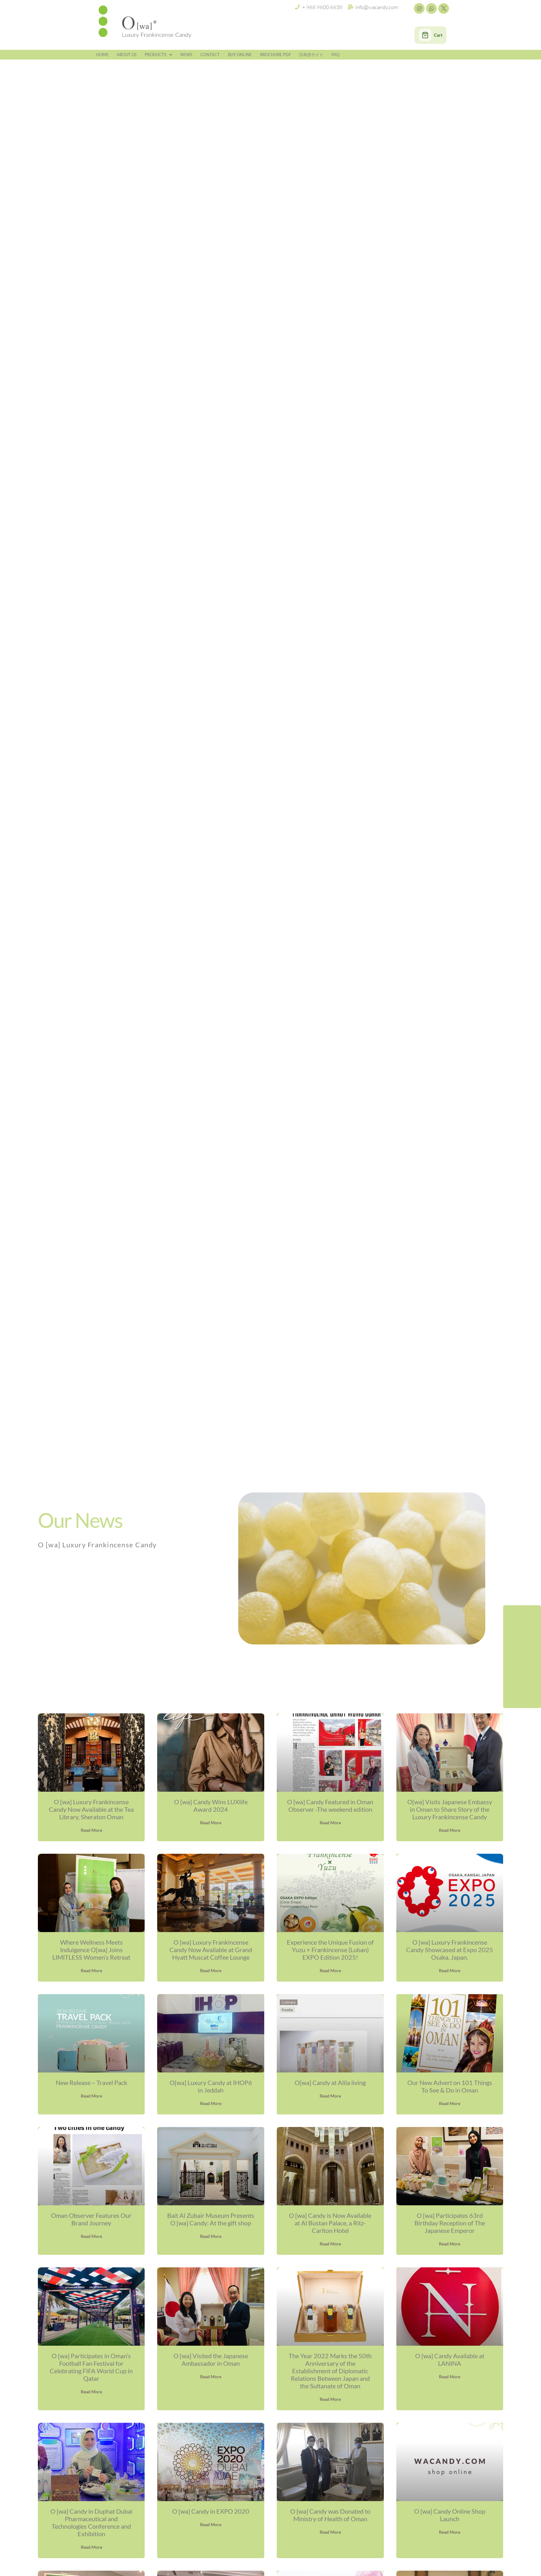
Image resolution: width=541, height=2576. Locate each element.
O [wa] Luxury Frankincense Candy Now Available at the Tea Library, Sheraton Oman (91, 1809)
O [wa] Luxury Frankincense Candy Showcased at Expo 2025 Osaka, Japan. (450, 1950)
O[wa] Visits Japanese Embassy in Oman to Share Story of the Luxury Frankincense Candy (450, 1809)
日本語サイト (311, 55)
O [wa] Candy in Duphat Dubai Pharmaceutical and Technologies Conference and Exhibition (91, 2522)
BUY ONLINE (240, 55)
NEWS (186, 55)
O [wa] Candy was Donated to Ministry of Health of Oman (330, 2515)
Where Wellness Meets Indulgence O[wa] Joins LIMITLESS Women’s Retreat (91, 1950)
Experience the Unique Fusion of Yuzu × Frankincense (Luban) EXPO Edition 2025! (330, 1950)
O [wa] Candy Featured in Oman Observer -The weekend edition (330, 1805)
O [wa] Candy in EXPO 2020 (211, 2511)
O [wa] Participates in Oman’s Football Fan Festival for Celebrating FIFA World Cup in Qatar (91, 2367)
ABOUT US (127, 55)
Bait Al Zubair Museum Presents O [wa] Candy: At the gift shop (211, 2219)
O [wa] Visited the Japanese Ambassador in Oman (211, 2359)
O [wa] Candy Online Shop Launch (450, 2515)
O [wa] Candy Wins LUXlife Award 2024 (211, 1805)
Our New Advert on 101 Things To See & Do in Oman (450, 2086)
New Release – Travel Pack (91, 2082)
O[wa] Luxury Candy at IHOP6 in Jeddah (211, 2086)
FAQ (335, 55)
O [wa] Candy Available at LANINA (450, 2359)
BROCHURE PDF (276, 55)
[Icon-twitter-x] (444, 8)
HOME (102, 55)
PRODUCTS (155, 55)
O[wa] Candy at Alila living (330, 2082)
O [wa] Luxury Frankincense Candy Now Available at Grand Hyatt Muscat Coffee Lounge (211, 1950)
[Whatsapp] (431, 8)
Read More (91, 1830)
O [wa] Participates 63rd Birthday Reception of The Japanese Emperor (450, 2223)
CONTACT (210, 55)
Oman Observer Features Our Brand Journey (91, 2219)
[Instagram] (419, 8)
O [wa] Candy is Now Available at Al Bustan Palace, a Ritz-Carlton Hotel (330, 2223)
